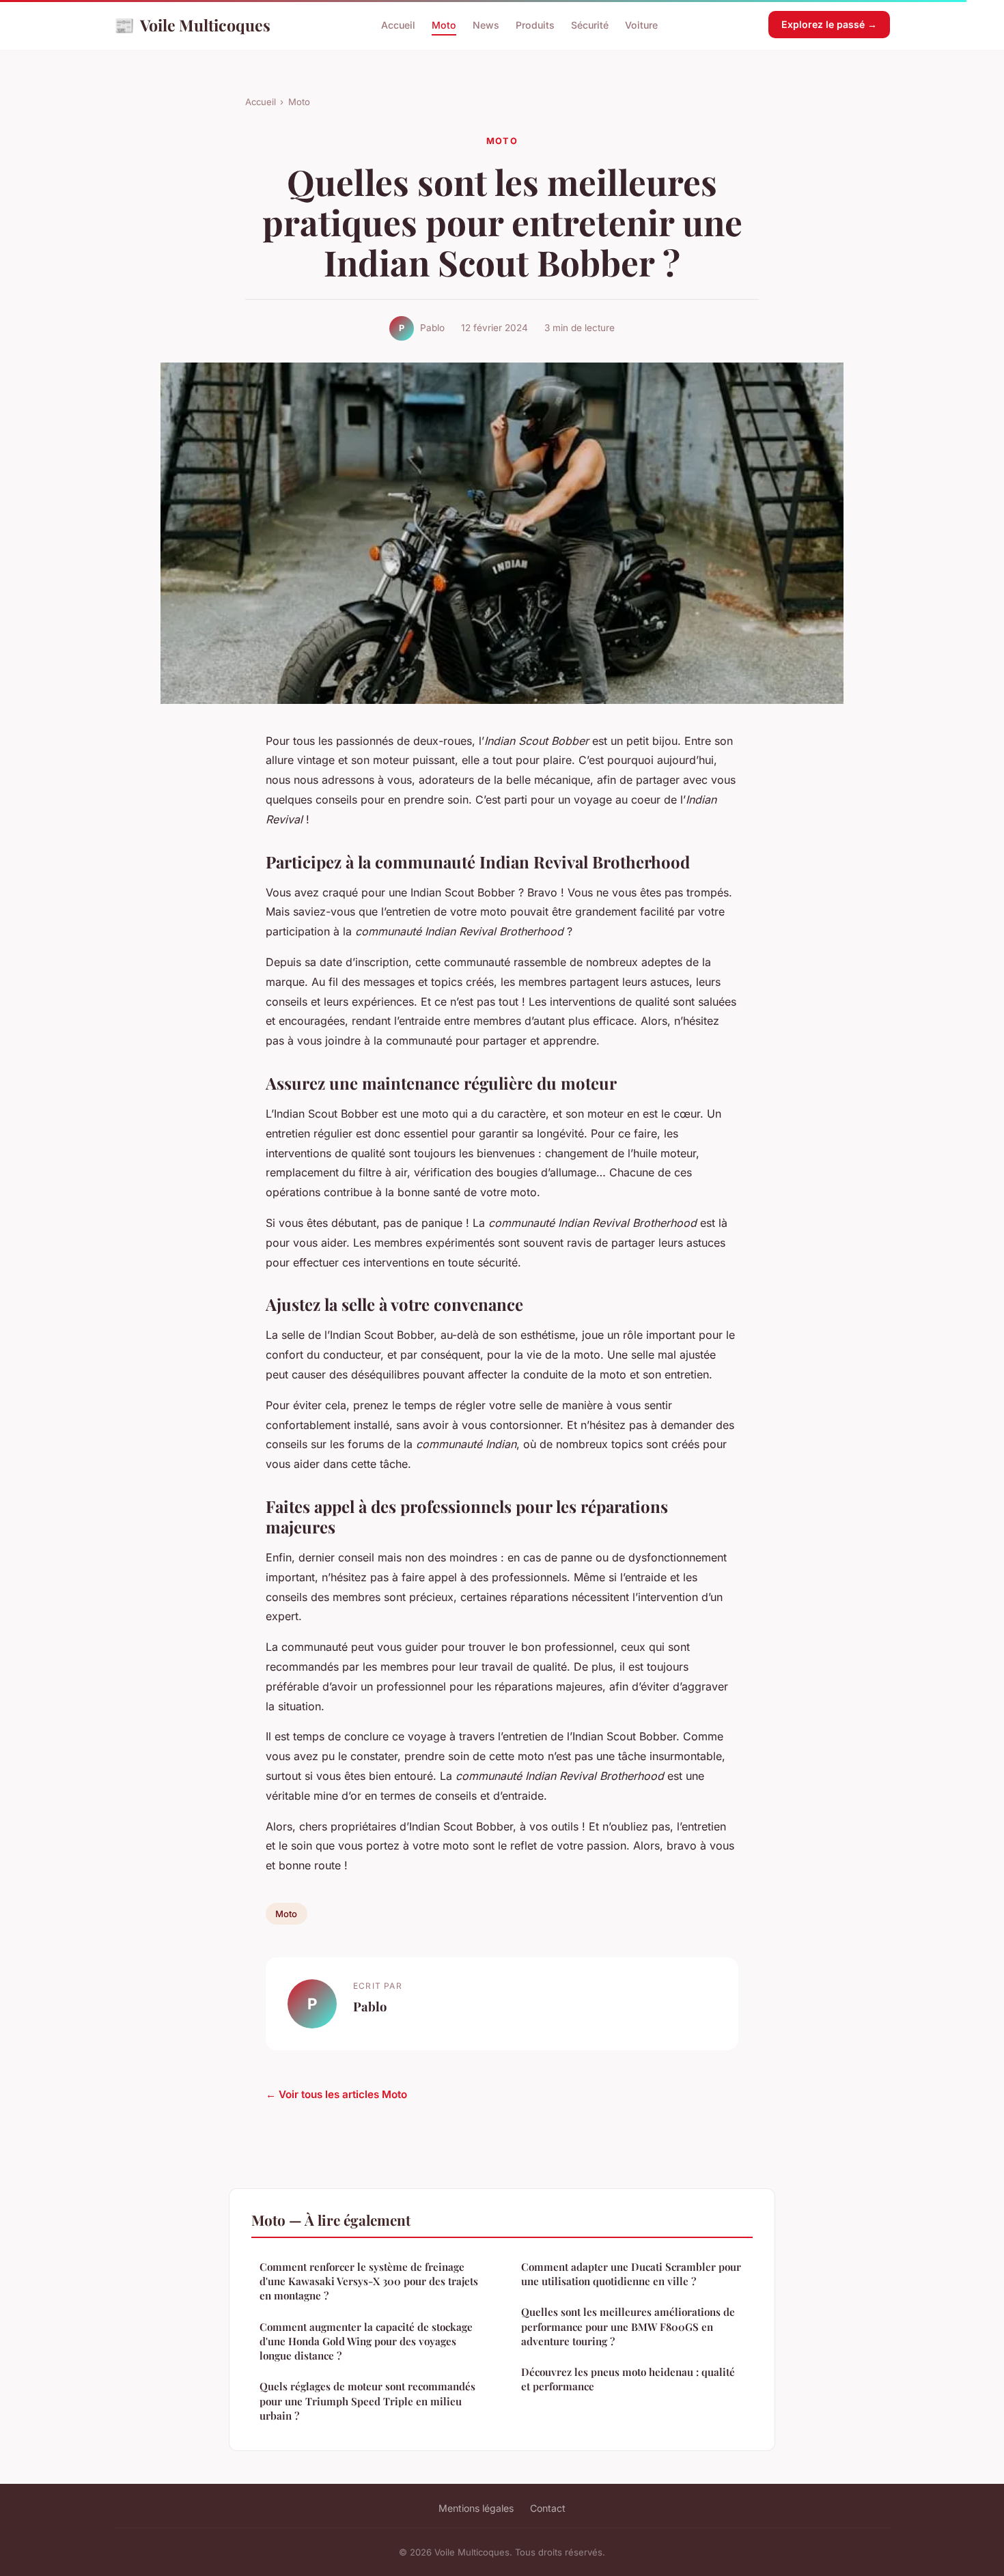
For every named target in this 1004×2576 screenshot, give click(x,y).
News (486, 25)
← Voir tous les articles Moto (336, 2094)
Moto (444, 25)
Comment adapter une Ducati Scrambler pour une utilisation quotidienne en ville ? (631, 2274)
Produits (535, 25)
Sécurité (590, 25)
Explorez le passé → (829, 24)
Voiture (641, 25)
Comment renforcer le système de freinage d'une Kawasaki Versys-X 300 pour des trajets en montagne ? (369, 2281)
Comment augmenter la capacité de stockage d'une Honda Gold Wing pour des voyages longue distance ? (366, 2341)
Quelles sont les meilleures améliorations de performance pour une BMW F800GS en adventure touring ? (628, 2326)
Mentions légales (476, 2508)
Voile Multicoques (192, 25)
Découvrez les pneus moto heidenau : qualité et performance (628, 2379)
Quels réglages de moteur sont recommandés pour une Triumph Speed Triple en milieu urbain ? (367, 2401)
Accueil (398, 25)
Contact (548, 2508)
